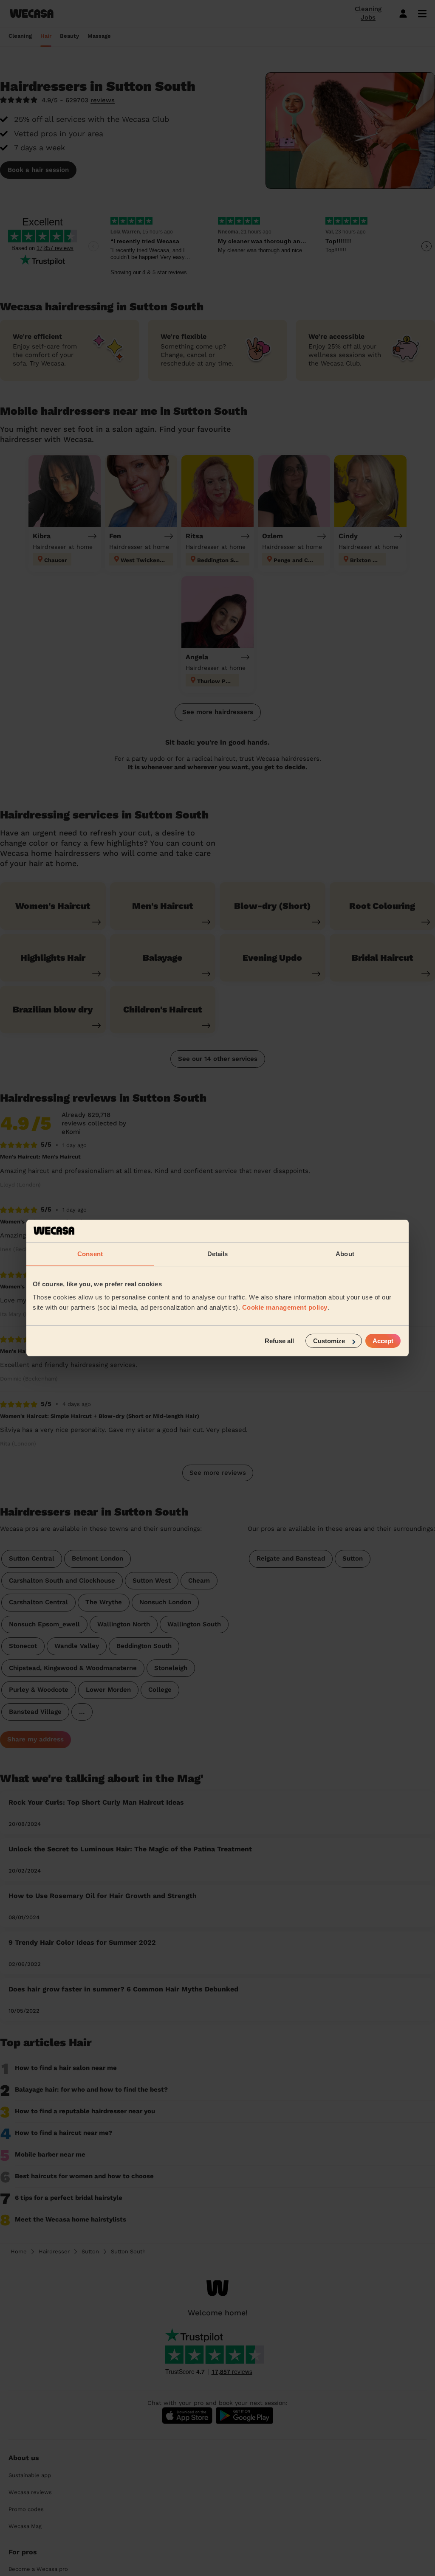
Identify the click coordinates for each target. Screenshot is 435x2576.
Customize (329, 1341)
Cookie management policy (285, 1307)
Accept (383, 1341)
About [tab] (345, 1253)
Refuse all (279, 1341)
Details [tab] (218, 1253)
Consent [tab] (90, 1253)
